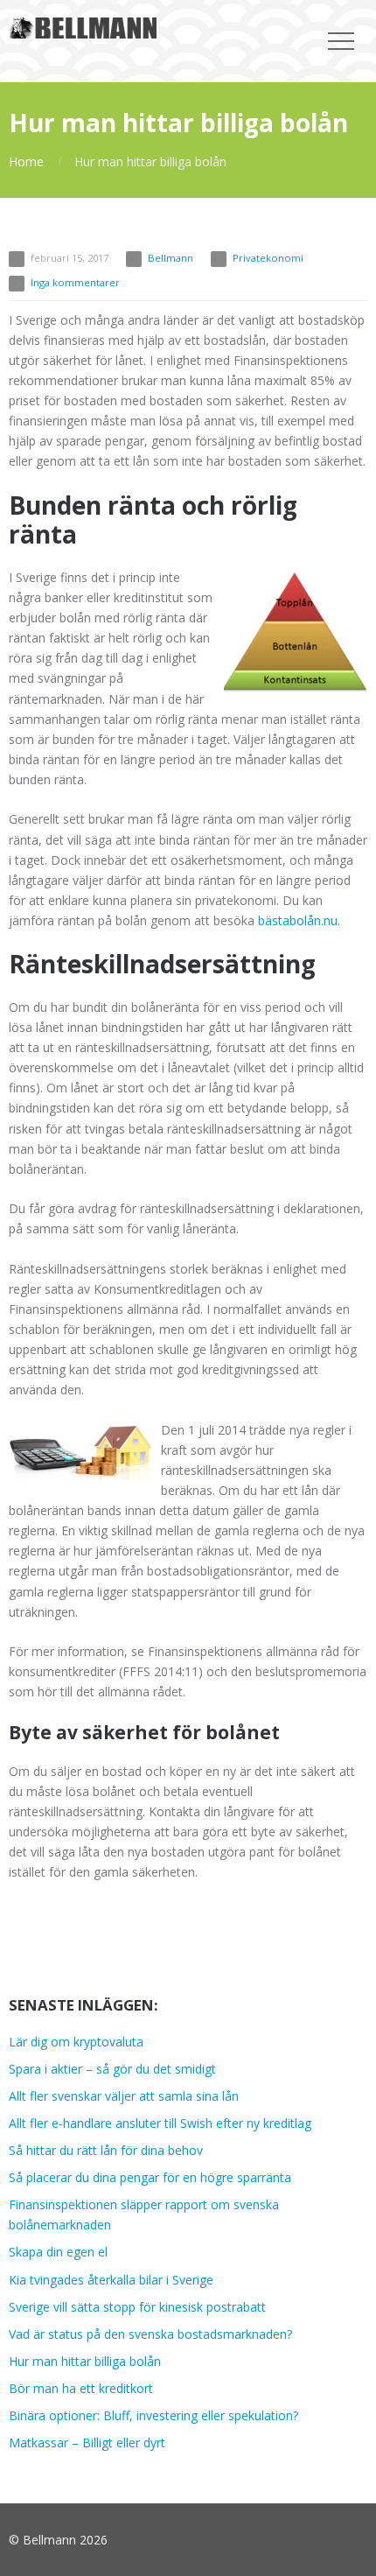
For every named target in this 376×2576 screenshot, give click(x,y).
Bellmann (171, 258)
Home (26, 161)
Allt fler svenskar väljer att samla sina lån (124, 2096)
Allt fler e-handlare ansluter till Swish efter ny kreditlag (160, 2123)
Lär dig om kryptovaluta (76, 2042)
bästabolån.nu (298, 920)
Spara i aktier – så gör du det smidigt (112, 2069)
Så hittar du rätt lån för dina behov (106, 2150)
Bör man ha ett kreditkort (81, 2388)
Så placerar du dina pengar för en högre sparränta (150, 2177)
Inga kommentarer (75, 282)
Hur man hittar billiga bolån (85, 2361)
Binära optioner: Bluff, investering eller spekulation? (153, 2415)
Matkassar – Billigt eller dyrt (87, 2443)
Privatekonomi (268, 258)
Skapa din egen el (58, 2252)
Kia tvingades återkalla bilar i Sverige (111, 2280)
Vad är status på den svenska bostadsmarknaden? (150, 2334)
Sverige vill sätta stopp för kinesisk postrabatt (137, 2307)
